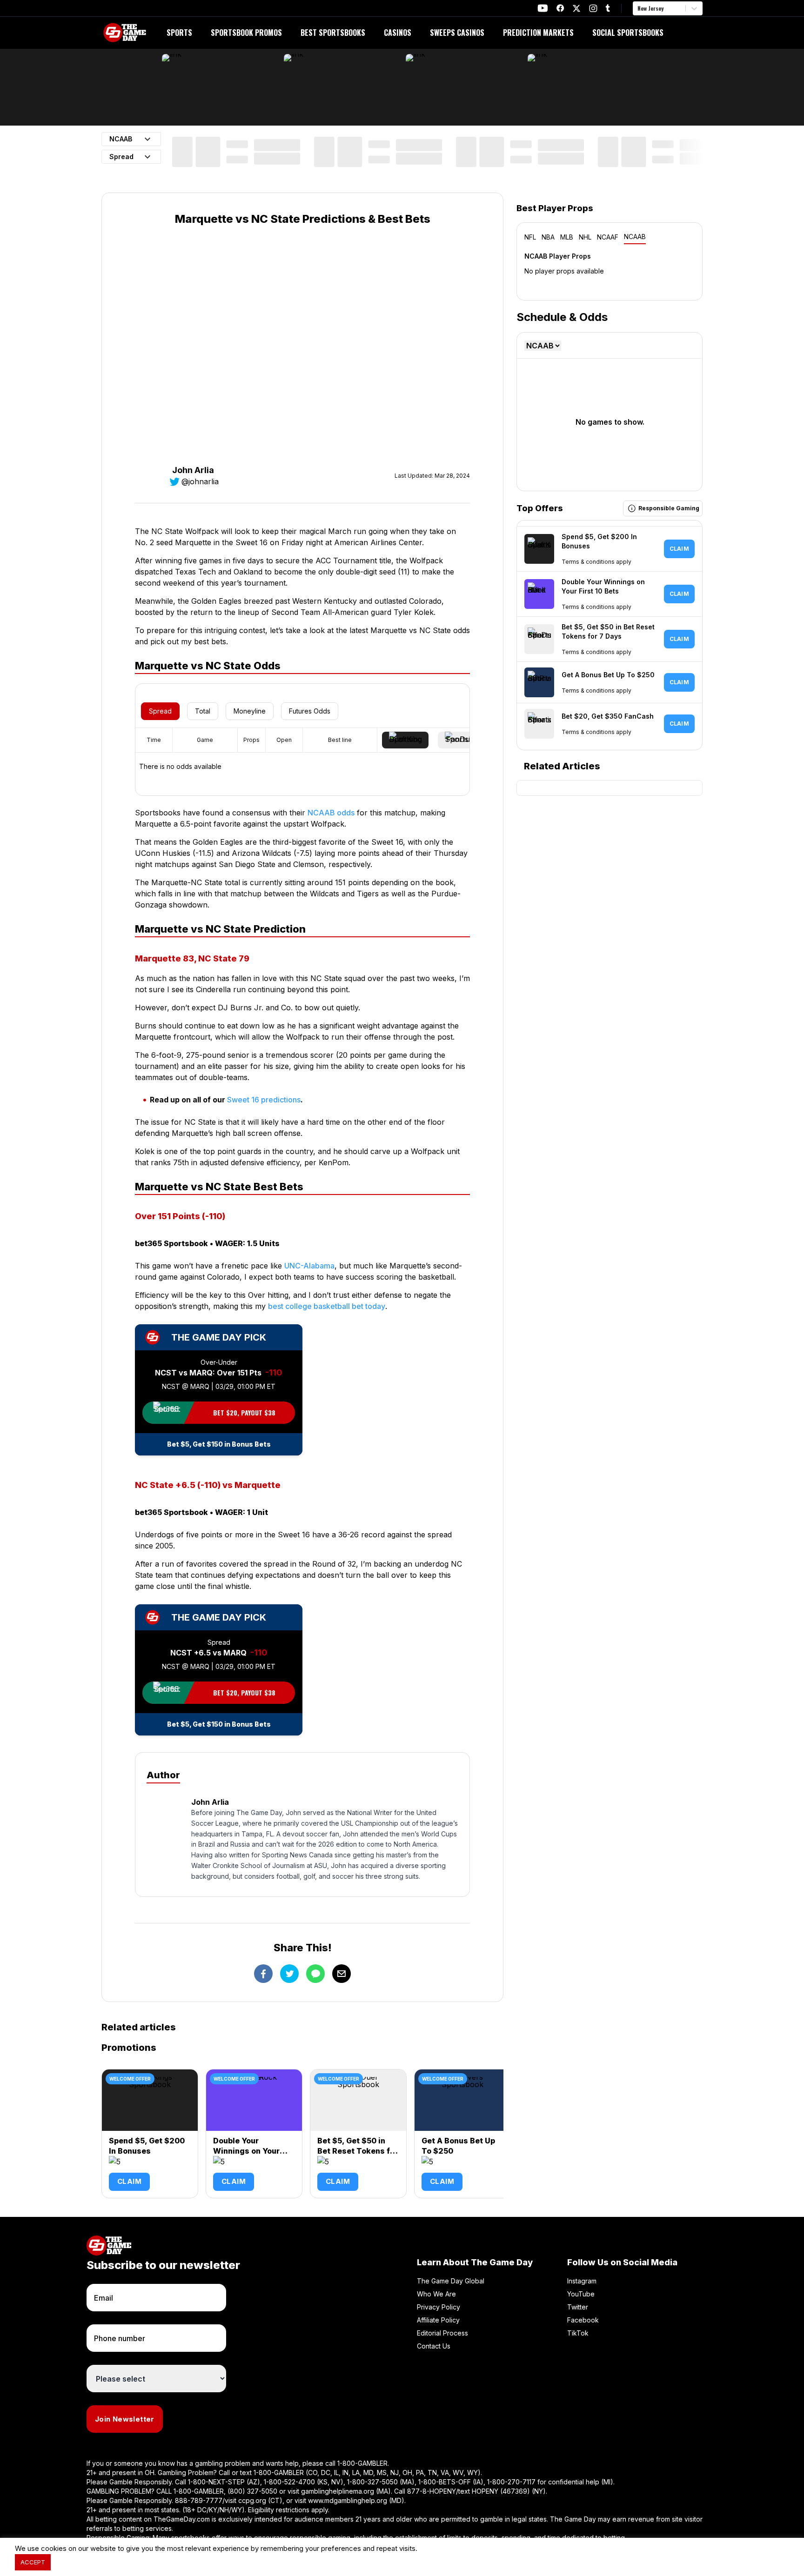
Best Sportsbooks (333, 33)
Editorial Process (442, 2333)
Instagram (582, 2281)
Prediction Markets (538, 33)
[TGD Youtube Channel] (543, 8)
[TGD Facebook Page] (560, 8)
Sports (179, 33)
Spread (160, 711)
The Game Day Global (451, 2281)
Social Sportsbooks (628, 33)
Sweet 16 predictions (264, 1100)
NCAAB (635, 237)
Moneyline (250, 711)
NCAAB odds (331, 813)
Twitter (578, 2307)
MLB (567, 237)
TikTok (578, 2333)
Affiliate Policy (438, 2320)
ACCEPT (33, 2562)
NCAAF (608, 237)
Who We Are (436, 2294)
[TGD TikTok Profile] (608, 8)
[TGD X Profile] (576, 8)
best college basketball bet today (327, 1306)
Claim (129, 2181)
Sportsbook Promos (246, 33)
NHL (585, 237)
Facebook (583, 2320)
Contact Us (434, 2346)
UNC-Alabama (309, 1266)
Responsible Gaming (669, 508)
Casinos (398, 33)
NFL (530, 237)
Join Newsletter (125, 2419)
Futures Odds (310, 711)
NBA (548, 237)
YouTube (581, 2294)
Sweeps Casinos (457, 33)
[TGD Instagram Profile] (593, 8)
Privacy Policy (439, 2307)
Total (203, 711)
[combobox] (638, 8)
